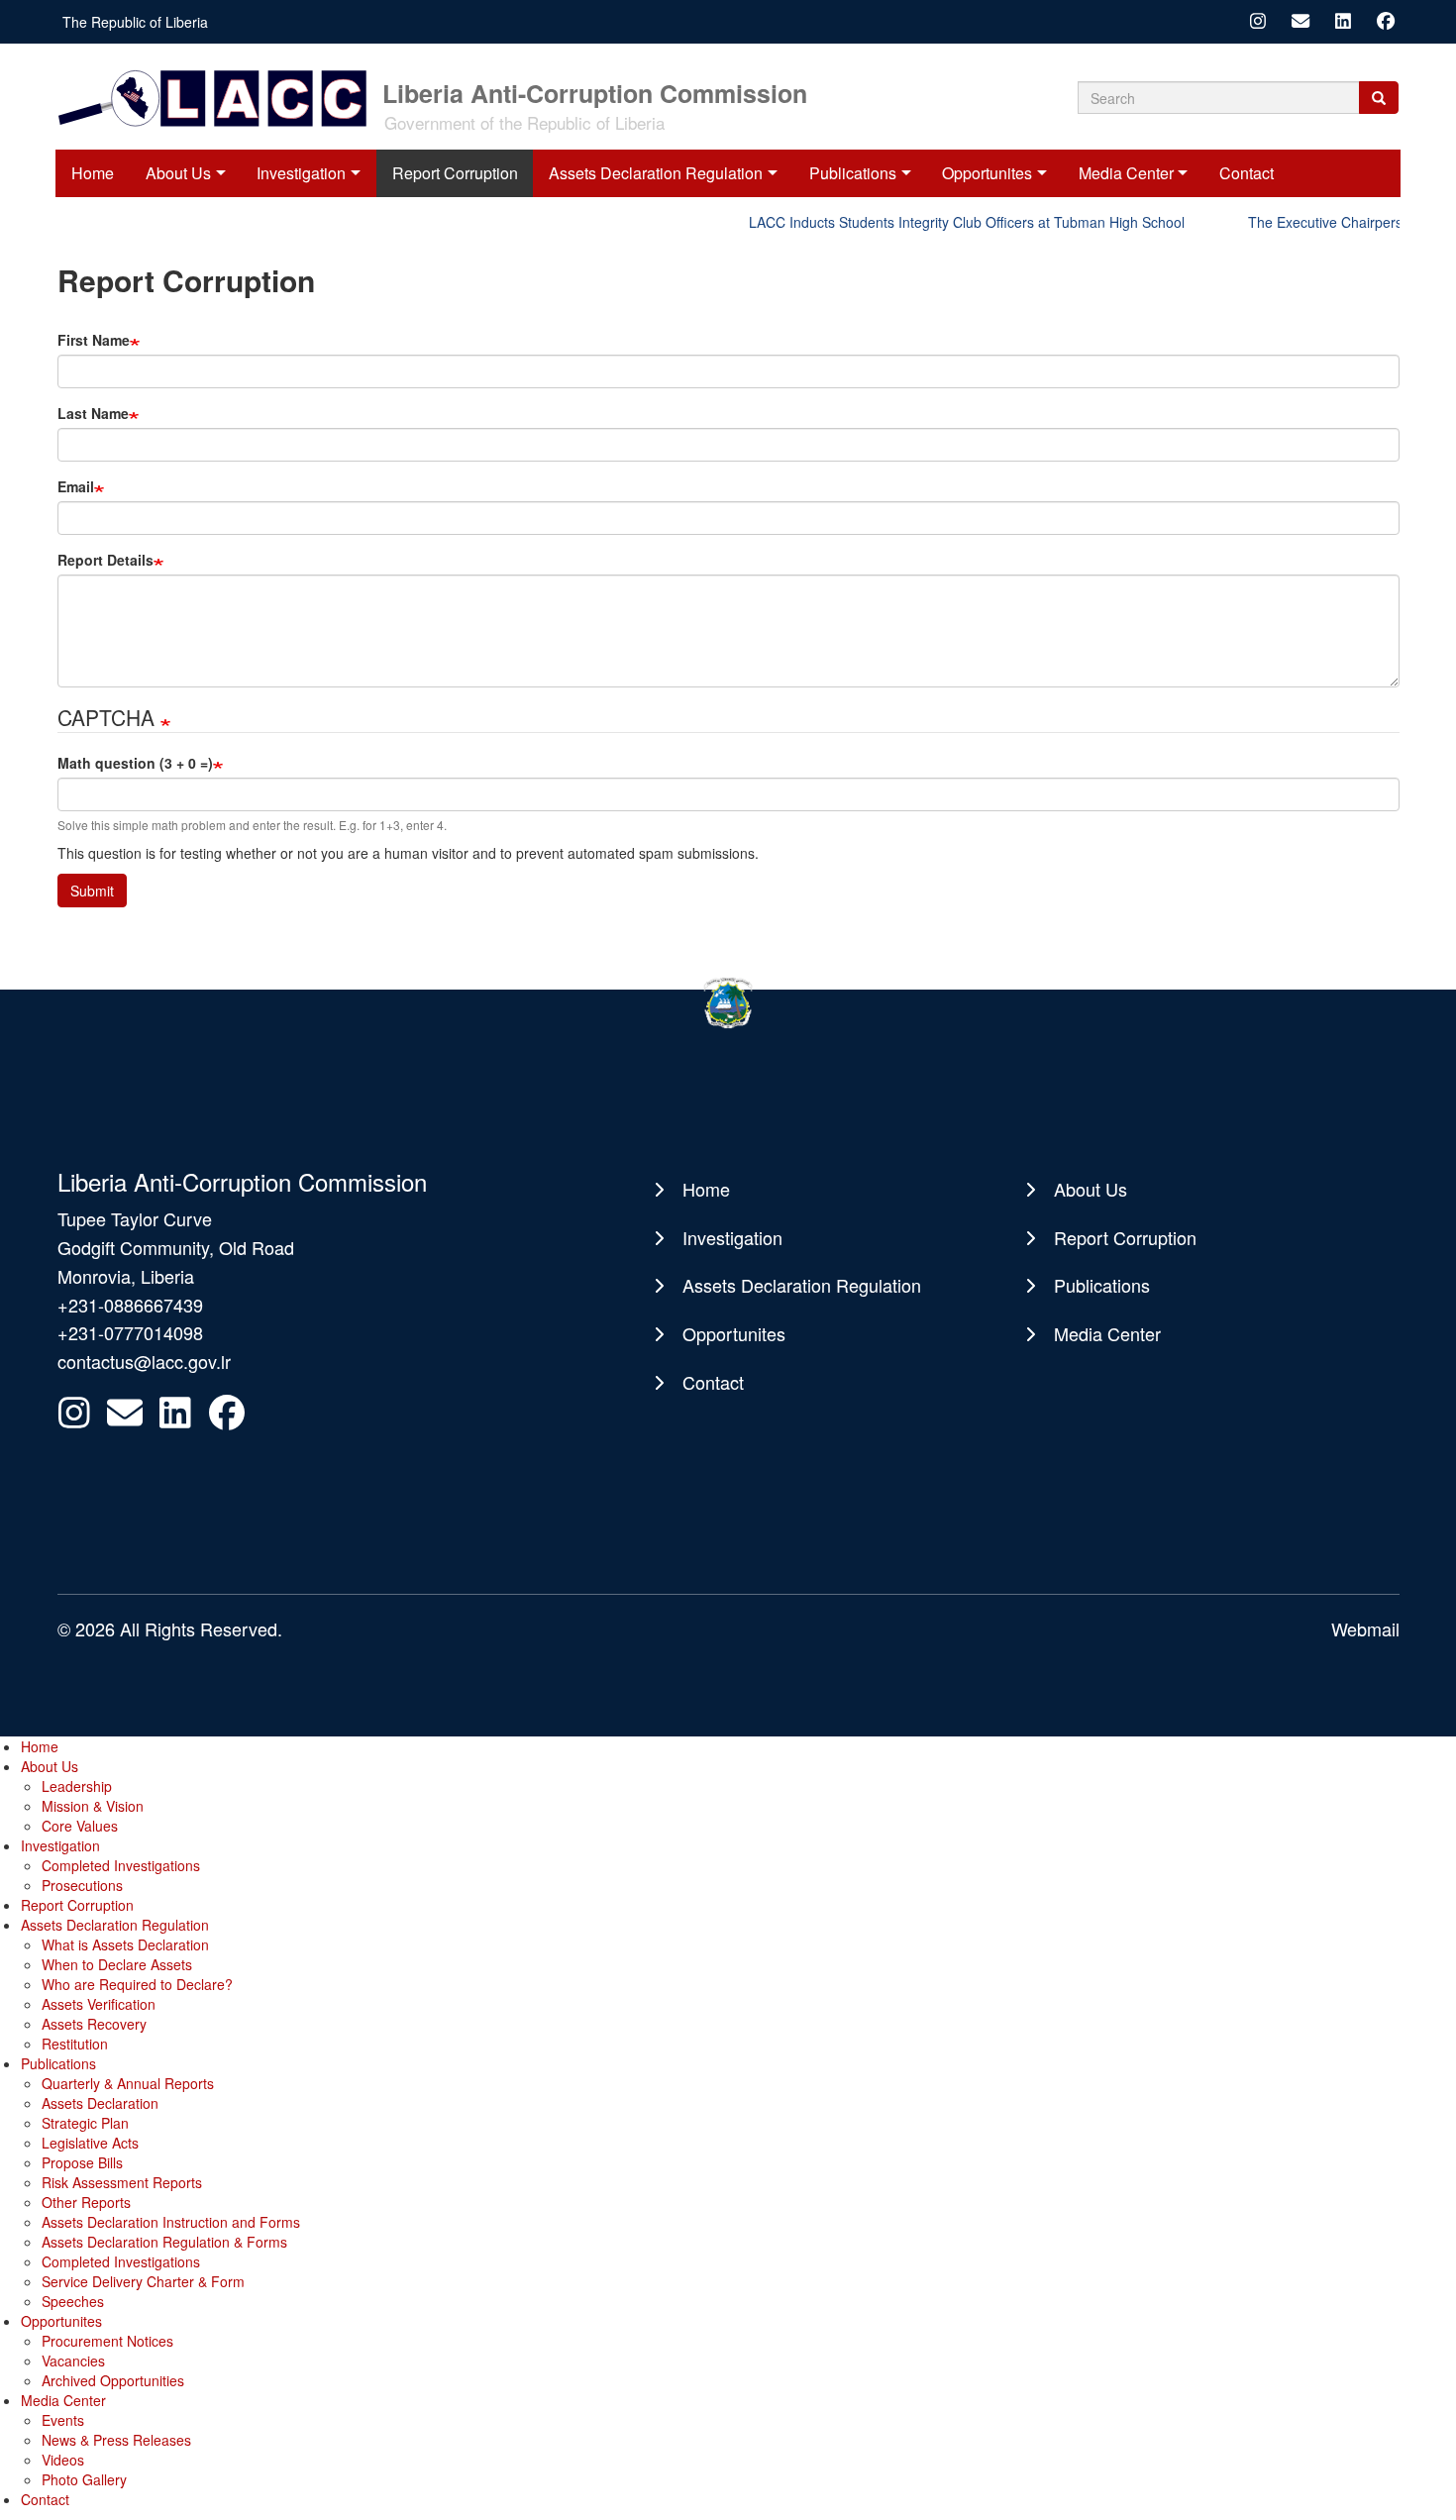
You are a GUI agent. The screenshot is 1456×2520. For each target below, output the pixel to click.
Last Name (93, 413)
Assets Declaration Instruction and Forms (171, 2222)
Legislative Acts (90, 2143)
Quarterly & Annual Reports (128, 2083)
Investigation (301, 173)
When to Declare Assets (117, 1964)
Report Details (105, 560)
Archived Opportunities (113, 2380)
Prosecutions (82, 1885)
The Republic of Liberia (135, 22)
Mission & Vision (93, 1806)
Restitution (75, 2044)
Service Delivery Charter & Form (143, 2281)
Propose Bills (82, 2162)
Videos (63, 2460)
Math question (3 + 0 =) (135, 763)
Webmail (1365, 1628)
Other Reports (86, 2202)
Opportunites (987, 173)
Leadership (77, 1786)
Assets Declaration (100, 2103)
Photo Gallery (84, 2479)
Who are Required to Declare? (137, 1984)
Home (93, 173)
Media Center (1126, 173)
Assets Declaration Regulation (656, 173)
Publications (853, 173)
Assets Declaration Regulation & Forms (164, 2242)
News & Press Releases (116, 2440)
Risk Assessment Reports (122, 2182)
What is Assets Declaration (125, 1944)
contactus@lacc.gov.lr (144, 1361)
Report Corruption (455, 173)
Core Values (80, 1826)
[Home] (218, 97)
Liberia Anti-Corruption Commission (595, 92)
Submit (92, 891)
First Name (94, 340)
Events (63, 2420)
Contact (1247, 173)
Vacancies (73, 2361)
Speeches (73, 2301)
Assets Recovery (94, 2024)
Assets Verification (99, 2004)
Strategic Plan (85, 2123)
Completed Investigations (121, 1865)
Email (76, 486)
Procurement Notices (107, 2341)
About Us (178, 173)
